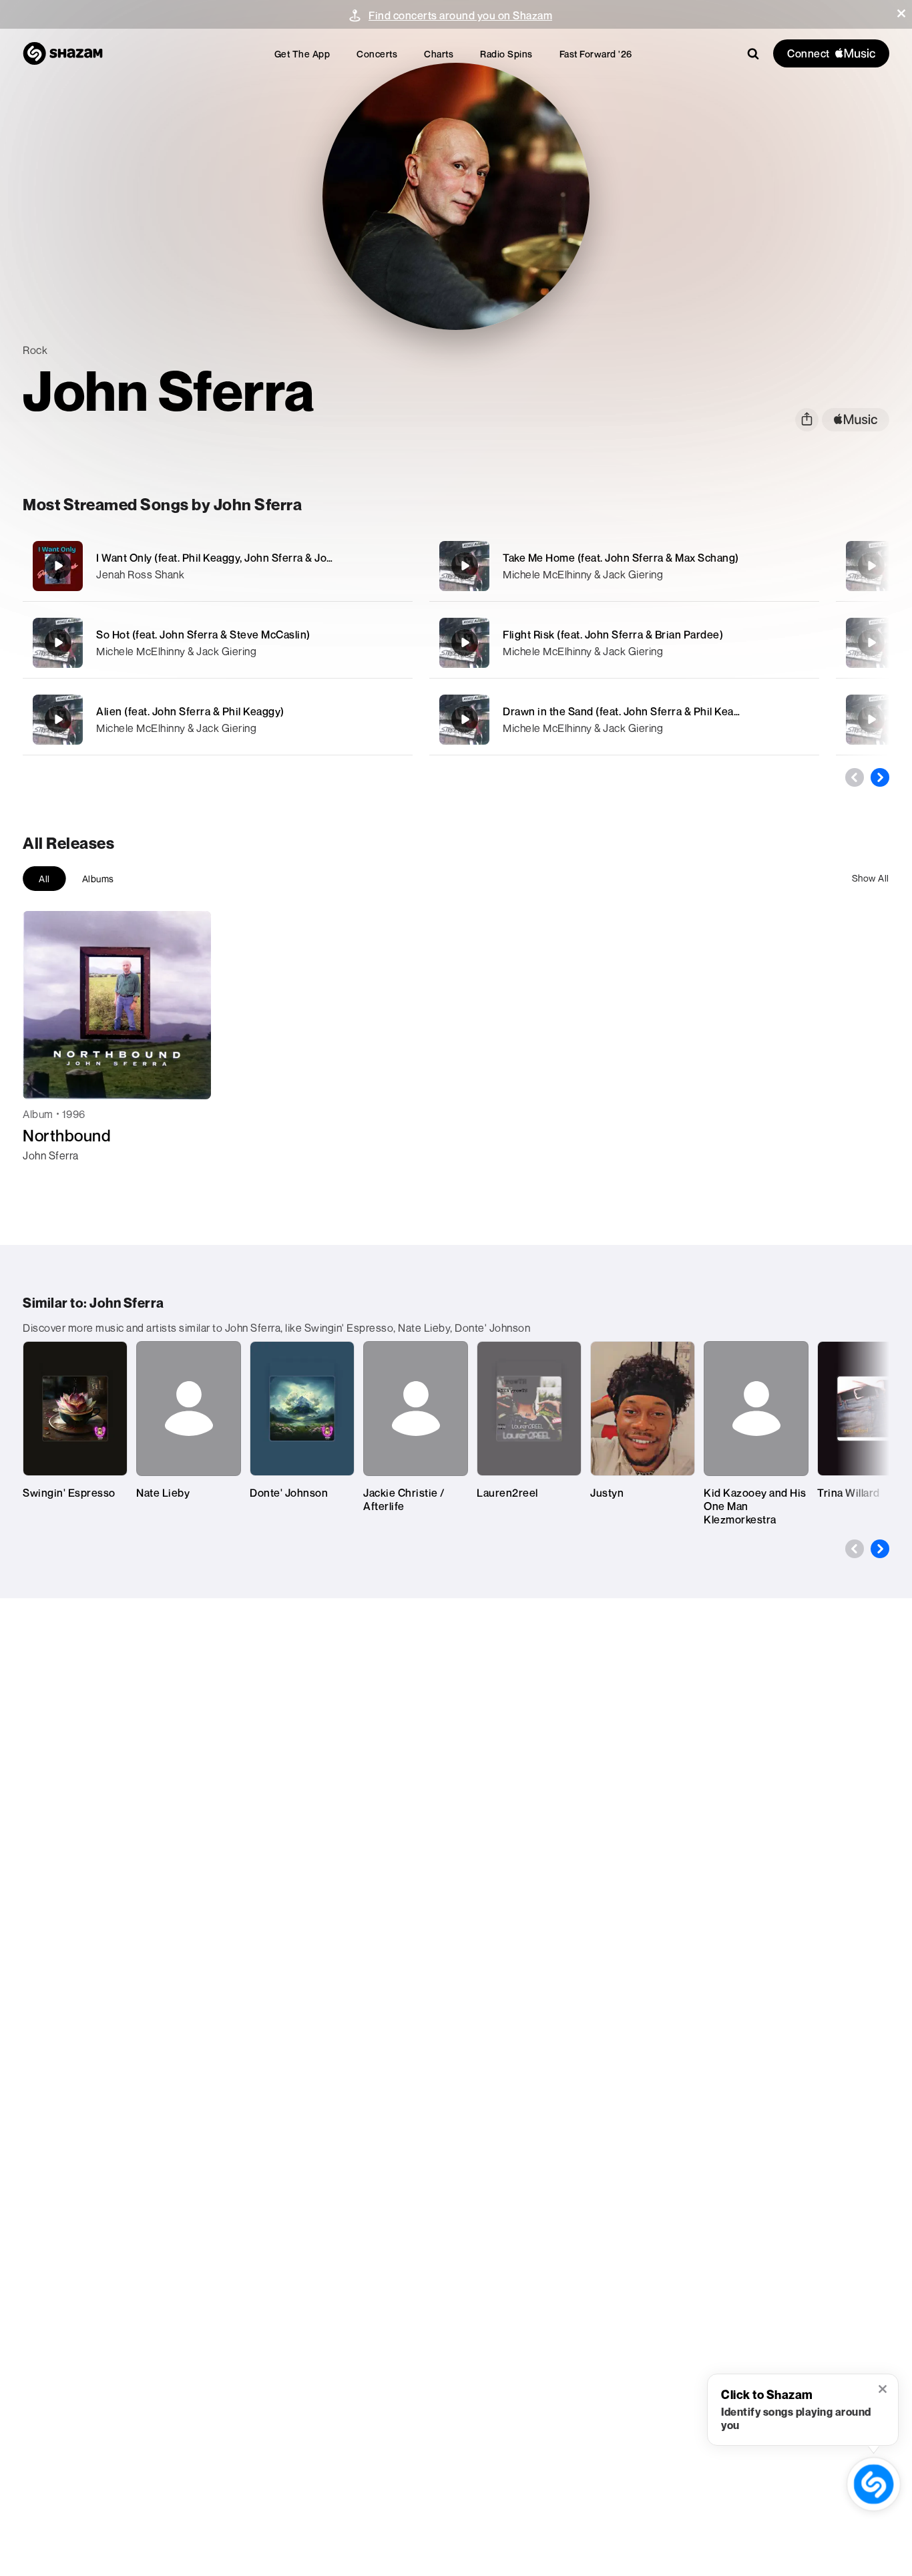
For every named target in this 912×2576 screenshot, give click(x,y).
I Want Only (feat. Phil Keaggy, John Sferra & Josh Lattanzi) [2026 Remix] (275, 558)
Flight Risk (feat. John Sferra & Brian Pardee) (613, 634)
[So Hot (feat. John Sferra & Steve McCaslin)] (218, 643)
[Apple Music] (47, 1179)
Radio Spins (506, 54)
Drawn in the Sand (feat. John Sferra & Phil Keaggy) (629, 711)
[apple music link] (856, 420)
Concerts (377, 54)
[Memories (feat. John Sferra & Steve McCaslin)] (871, 642)
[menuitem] (302, 54)
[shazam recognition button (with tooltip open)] (874, 2484)
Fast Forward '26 (596, 54)
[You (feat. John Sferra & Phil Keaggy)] (871, 719)
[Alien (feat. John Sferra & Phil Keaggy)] (218, 720)
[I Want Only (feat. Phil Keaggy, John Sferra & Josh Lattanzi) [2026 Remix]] (218, 566)
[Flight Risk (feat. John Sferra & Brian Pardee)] (624, 643)
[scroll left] (855, 777)
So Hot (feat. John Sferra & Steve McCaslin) (203, 634)
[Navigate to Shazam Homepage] (63, 53)
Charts (439, 54)
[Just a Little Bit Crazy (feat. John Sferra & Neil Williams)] (871, 566)
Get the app (302, 54)
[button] (901, 13)
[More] (394, 566)
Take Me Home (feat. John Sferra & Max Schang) (621, 558)
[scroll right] (880, 777)
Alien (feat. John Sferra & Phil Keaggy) (190, 711)
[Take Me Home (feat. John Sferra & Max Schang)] (624, 566)
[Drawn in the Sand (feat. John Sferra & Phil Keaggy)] (624, 720)
